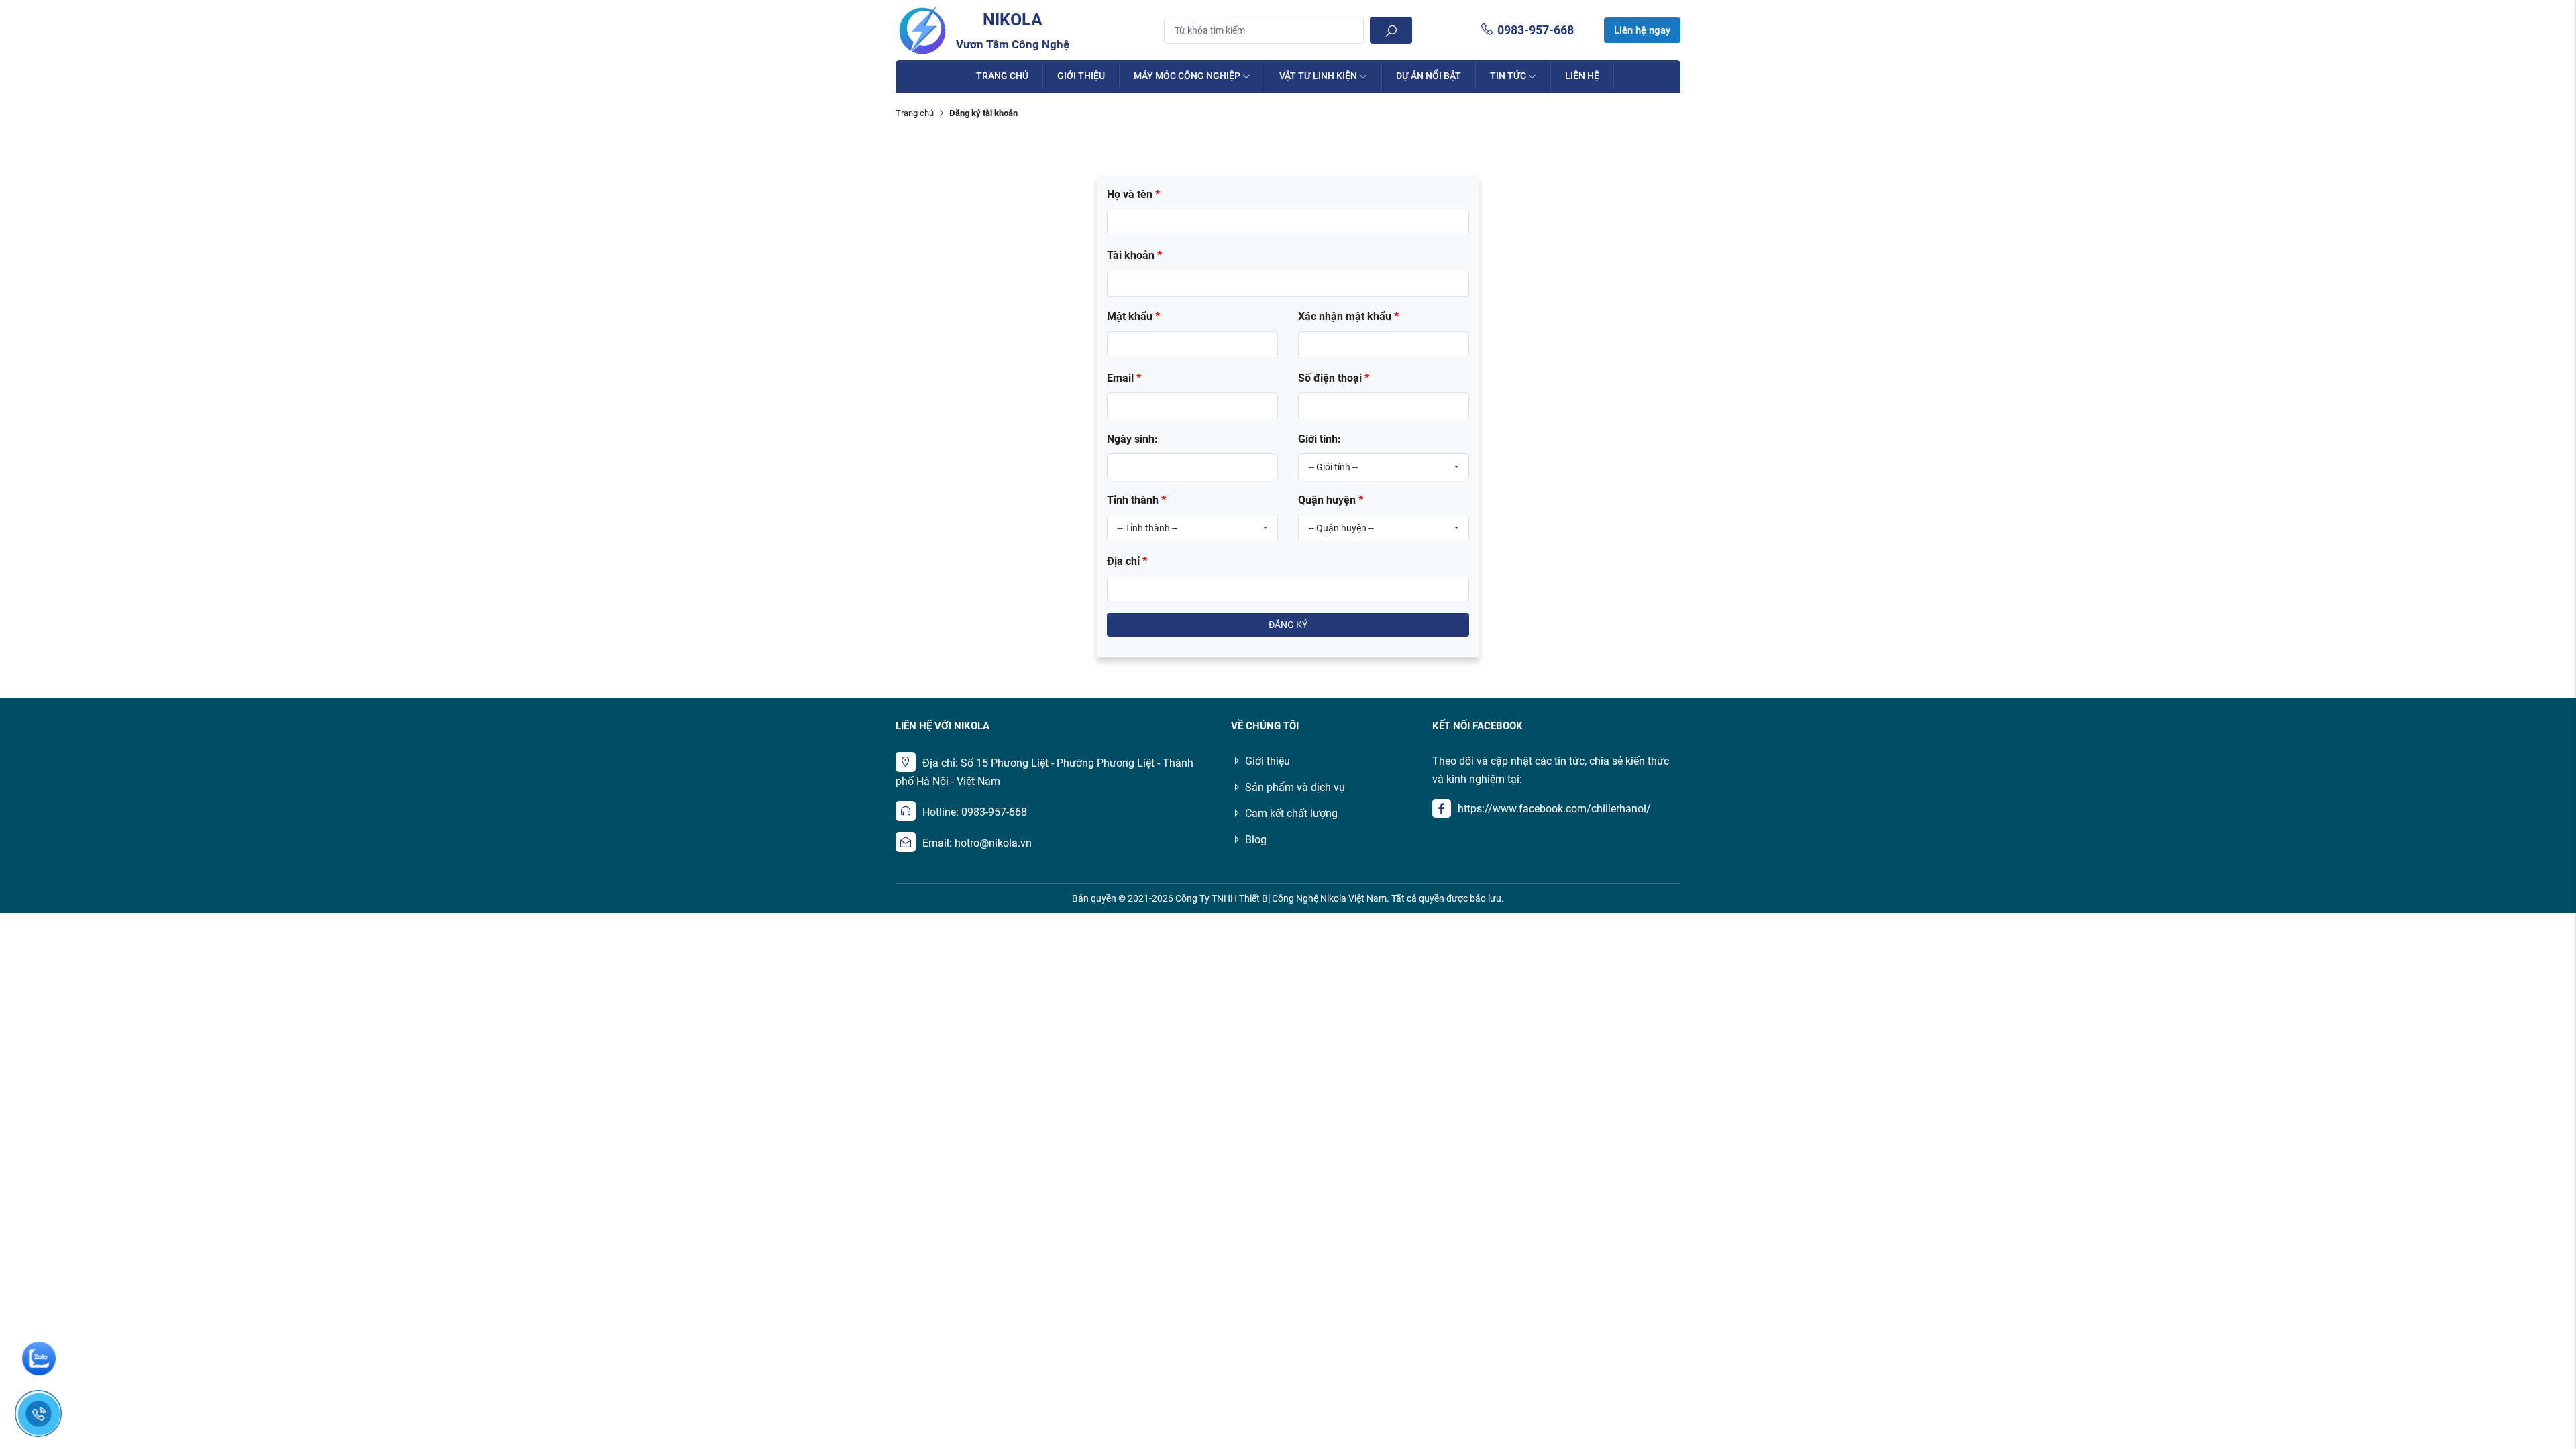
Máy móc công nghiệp (1187, 76)
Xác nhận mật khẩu (1348, 316)
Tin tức (1508, 76)
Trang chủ (1002, 76)
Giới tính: (1320, 439)
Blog (1256, 840)
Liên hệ (1582, 76)
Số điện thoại (1334, 378)
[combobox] (1384, 467)
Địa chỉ (1127, 561)
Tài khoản (1134, 255)
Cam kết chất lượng (1291, 813)
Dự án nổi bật (1429, 76)
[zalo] (39, 1358)
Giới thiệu (1081, 76)
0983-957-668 (1536, 30)
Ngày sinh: (1132, 439)
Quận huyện (1331, 500)
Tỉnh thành (1136, 500)
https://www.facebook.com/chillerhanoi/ (1554, 809)
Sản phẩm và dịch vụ (1295, 787)
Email (1124, 378)
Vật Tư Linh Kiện (1318, 76)
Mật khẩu (1133, 316)
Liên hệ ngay (1642, 30)
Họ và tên (1133, 194)
